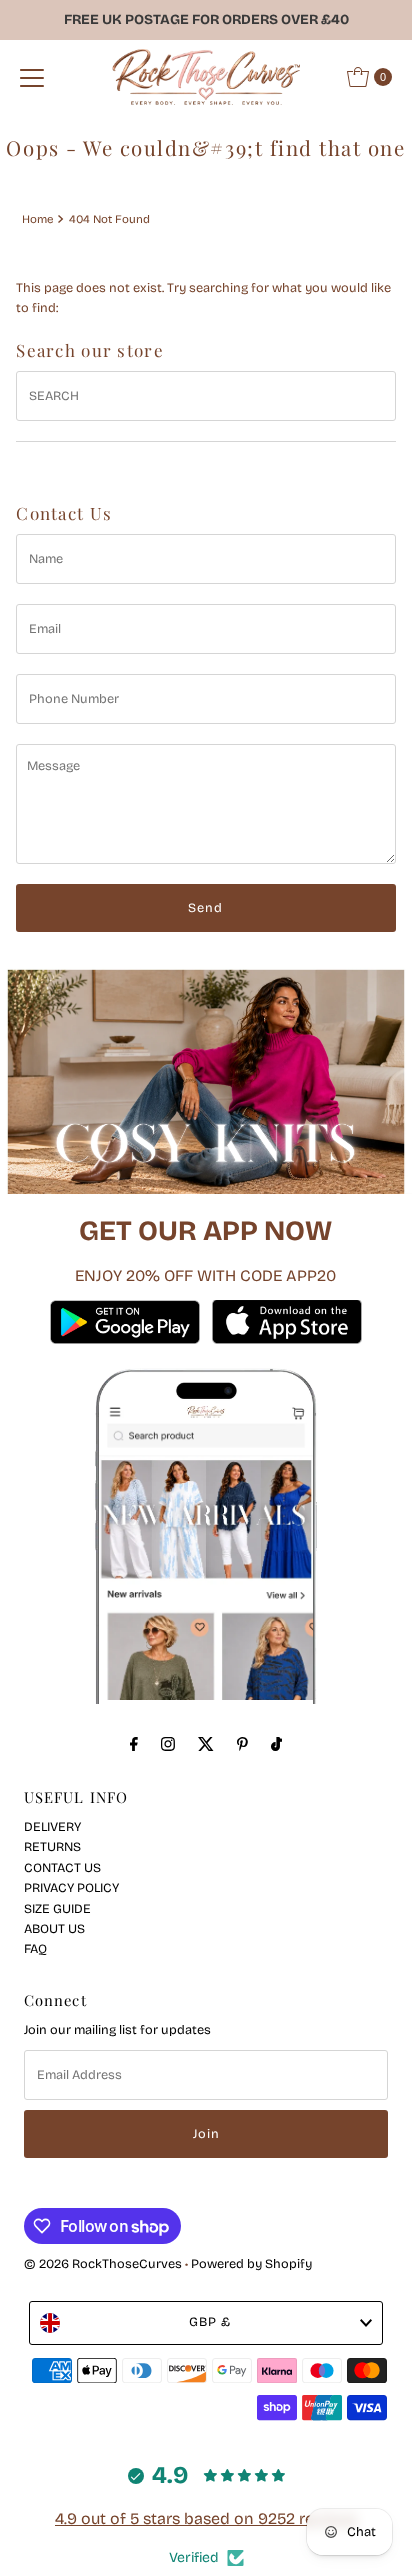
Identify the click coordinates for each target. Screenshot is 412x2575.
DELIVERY (52, 1826)
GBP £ (210, 2321)
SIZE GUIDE (57, 1908)
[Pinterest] (242, 1744)
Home (37, 219)
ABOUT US (54, 1928)
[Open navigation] (32, 77)
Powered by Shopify (251, 2263)
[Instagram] (168, 1744)
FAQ (35, 1948)
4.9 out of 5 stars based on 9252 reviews (206, 2518)
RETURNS (52, 1846)
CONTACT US (62, 1867)
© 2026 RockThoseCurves (103, 2263)
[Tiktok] (276, 1744)
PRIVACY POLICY (71, 1887)
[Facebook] (134, 1744)
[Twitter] (206, 1744)
